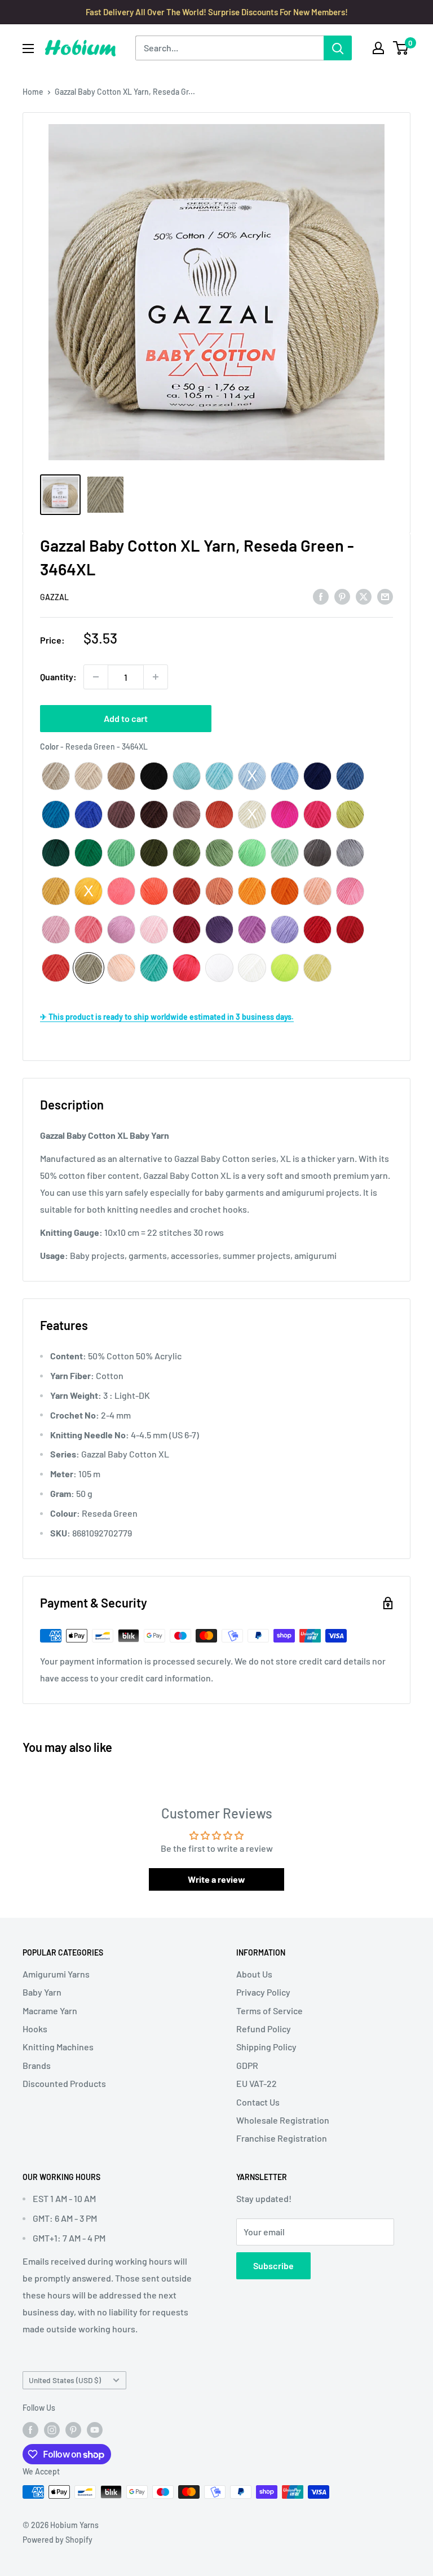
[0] (401, 48)
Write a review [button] (216, 1879)
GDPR (247, 2065)
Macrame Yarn (50, 2011)
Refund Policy (264, 2029)
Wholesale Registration (283, 2120)
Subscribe (273, 2265)
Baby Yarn (42, 1992)
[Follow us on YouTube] (95, 2429)
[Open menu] (28, 49)
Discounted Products (64, 2083)
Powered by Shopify (58, 2540)
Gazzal (54, 597)
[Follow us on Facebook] (30, 2429)
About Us (254, 1974)
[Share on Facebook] (321, 596)
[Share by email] (385, 596)
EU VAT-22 (257, 2083)
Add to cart (126, 718)
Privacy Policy (263, 1992)
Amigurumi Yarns (56, 1974)
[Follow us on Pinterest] (73, 2429)
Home (33, 92)
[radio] (56, 776)
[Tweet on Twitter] (364, 596)
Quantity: (58, 677)
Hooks (35, 2029)
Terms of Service (269, 2011)
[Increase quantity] (156, 677)
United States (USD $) (65, 2380)
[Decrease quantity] (96, 677)
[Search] (338, 48)
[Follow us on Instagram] (52, 2429)
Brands (37, 2065)
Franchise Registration (282, 2138)
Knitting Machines (58, 2047)
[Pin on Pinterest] (342, 596)
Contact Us (258, 2102)
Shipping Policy (266, 2047)
